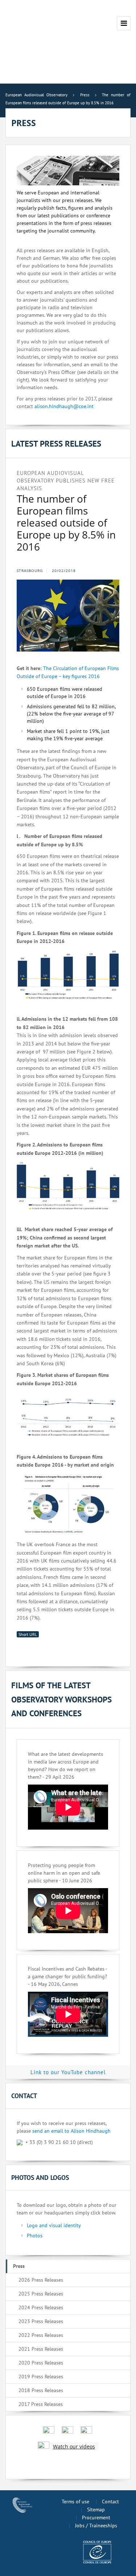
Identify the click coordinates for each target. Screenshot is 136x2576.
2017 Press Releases (41, 2404)
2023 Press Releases (41, 2321)
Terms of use (75, 2502)
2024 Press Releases (41, 2307)
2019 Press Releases (41, 2377)
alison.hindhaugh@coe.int (64, 406)
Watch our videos (74, 2446)
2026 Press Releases (41, 2280)
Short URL (28, 1634)
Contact (110, 2502)
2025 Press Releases (41, 2294)
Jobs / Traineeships (96, 2525)
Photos (35, 2236)
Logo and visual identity (54, 2225)
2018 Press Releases (41, 2390)
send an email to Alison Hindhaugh (71, 2131)
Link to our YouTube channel (68, 2072)
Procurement (96, 2517)
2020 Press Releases (41, 2363)
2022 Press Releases (41, 2335)
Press (19, 2266)
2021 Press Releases (41, 2349)
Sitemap (96, 2510)
